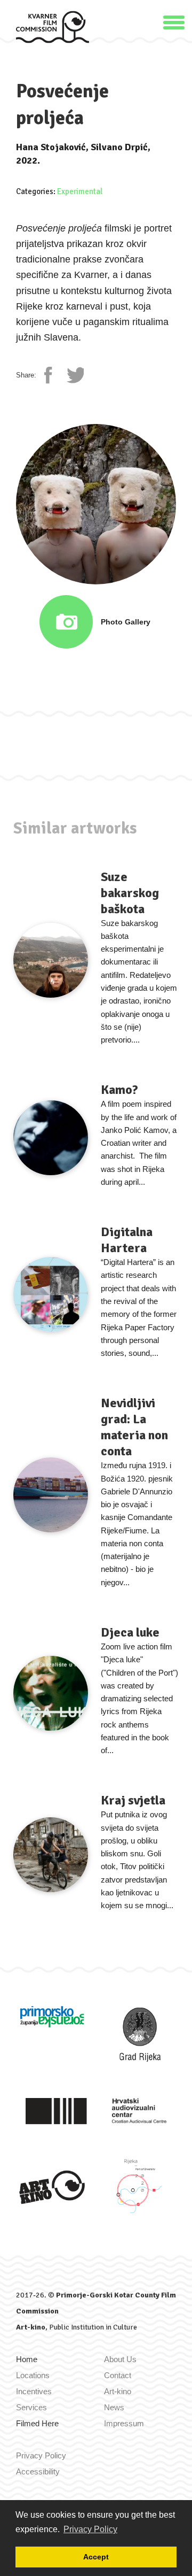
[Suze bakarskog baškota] (51, 960)
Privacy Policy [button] (90, 2529)
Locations (33, 2375)
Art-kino (31, 2327)
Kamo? (119, 1090)
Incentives (34, 2391)
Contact (118, 2375)
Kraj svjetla (133, 1800)
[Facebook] (53, 375)
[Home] (53, 26)
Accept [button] (96, 2557)
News (114, 2407)
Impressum (124, 2423)
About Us (120, 2359)
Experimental (80, 191)
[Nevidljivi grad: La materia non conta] (51, 1495)
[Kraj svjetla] (51, 1855)
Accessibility (38, 2471)
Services (31, 2407)
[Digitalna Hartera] (51, 1294)
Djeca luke (130, 1632)
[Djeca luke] (51, 1693)
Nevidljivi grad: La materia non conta (134, 1427)
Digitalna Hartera (127, 1240)
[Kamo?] (51, 1138)
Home (27, 2359)
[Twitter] (75, 375)
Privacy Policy (41, 2455)
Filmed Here (37, 2423)
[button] (174, 21)
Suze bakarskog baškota (130, 893)
